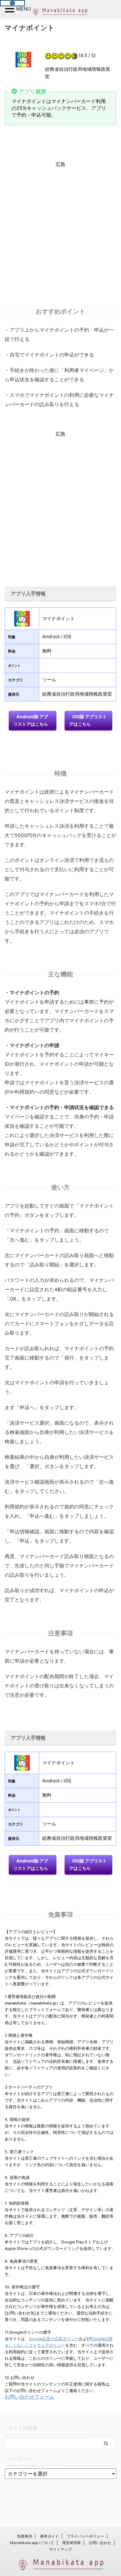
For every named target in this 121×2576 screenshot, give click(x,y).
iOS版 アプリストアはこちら (88, 720)
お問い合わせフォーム (29, 2397)
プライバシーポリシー (85, 2536)
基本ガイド (49, 2536)
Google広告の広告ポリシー (54, 2339)
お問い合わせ (100, 2543)
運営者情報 (71, 2543)
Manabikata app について (32, 2543)
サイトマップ (60, 2549)
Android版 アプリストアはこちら (31, 720)
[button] (11, 9)
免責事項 (25, 2536)
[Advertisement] (60, 228)
